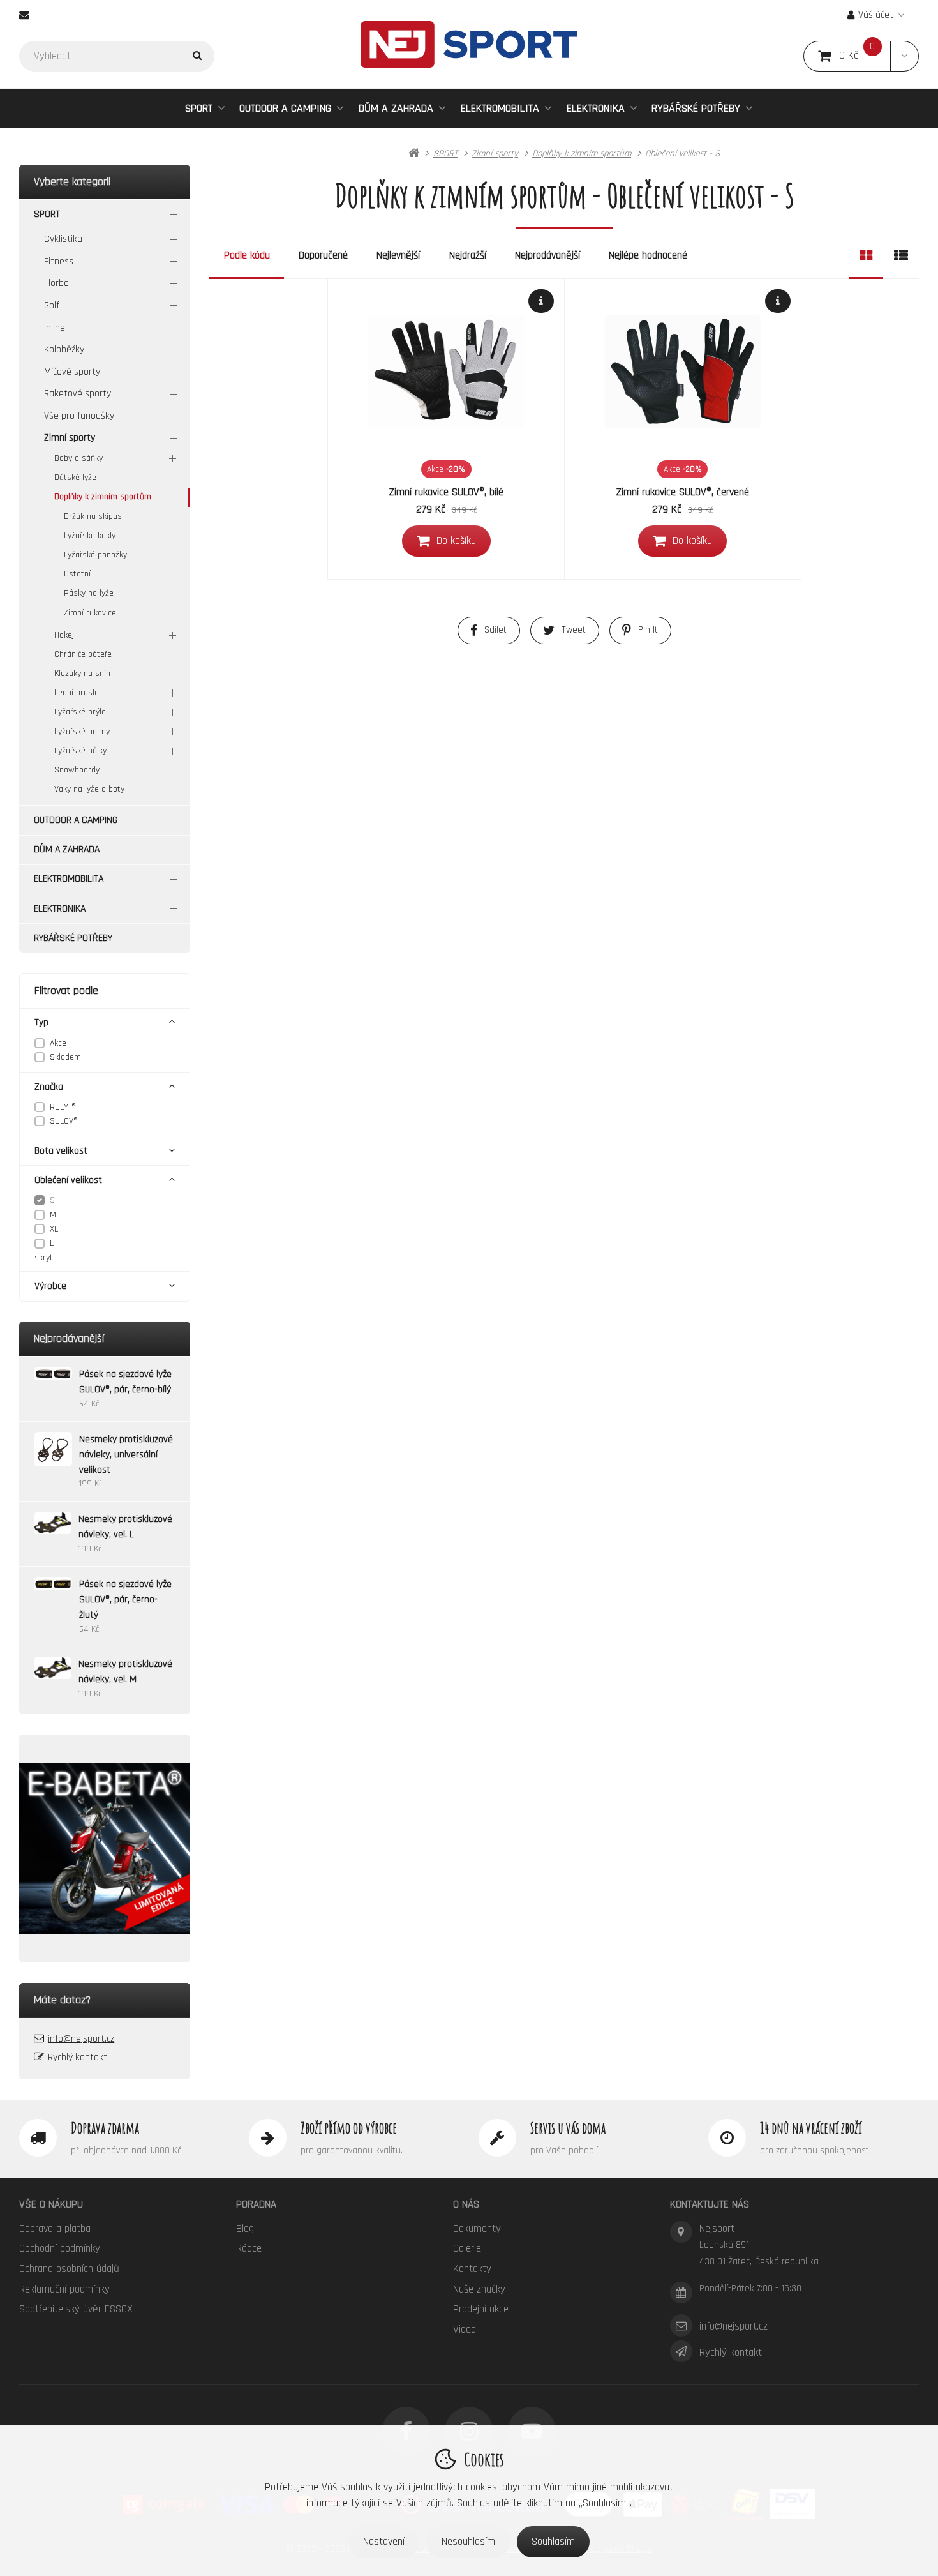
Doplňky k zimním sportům (103, 497)
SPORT (199, 108)
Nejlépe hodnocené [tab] (648, 255)
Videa (465, 2330)
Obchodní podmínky (60, 2248)
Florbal (57, 283)
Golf (52, 305)
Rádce (249, 2248)
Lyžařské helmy (82, 732)
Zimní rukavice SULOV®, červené (683, 492)
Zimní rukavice (90, 613)
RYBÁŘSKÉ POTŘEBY (696, 108)
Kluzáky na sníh (82, 674)
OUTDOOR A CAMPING (285, 108)
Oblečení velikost (68, 1180)
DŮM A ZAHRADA (396, 108)
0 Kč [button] (865, 56)
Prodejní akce (481, 2309)
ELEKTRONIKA (596, 108)
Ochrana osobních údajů (69, 2269)
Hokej (64, 635)
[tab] (866, 256)
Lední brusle (77, 693)
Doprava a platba (55, 2229)
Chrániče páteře (83, 654)
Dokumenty (477, 2229)
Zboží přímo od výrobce (349, 2128)
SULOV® (64, 1121)
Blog (245, 2229)
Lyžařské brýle (80, 712)
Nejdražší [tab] (468, 255)
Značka (49, 1087)
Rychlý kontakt (78, 2057)
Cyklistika (63, 239)
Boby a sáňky (78, 458)
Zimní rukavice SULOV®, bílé (446, 492)
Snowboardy (77, 770)
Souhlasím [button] (553, 2542)
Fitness (59, 261)
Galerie (467, 2248)
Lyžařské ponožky (95, 555)
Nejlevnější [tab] (398, 255)
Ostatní (77, 574)
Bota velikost (61, 1151)
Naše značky (479, 2289)
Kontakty (472, 2269)
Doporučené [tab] (323, 255)
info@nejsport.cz (81, 2039)
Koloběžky (64, 350)
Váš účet (876, 15)
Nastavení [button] (384, 2542)
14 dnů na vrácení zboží (811, 2128)
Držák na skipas (93, 516)
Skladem (65, 1057)
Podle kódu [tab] (247, 255)
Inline (55, 328)
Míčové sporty (72, 372)
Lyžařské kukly (90, 536)
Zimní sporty (70, 438)
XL (54, 1229)
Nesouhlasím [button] (468, 2542)
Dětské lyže (75, 478)
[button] (904, 56)
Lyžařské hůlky (80, 751)
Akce (58, 1043)
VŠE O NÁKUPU (51, 2204)
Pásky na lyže (89, 593)
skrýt (44, 1258)
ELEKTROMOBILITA (500, 108)
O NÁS (466, 2204)
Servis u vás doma (568, 2128)
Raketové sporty (78, 394)
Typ (41, 1022)
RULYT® (63, 1107)
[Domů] (469, 44)
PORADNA (256, 2204)
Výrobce (50, 1286)
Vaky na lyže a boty (89, 789)
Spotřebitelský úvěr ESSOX (76, 2309)
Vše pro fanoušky (79, 416)
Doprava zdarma (105, 2128)
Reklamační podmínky (64, 2289)
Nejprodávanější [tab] (547, 255)
